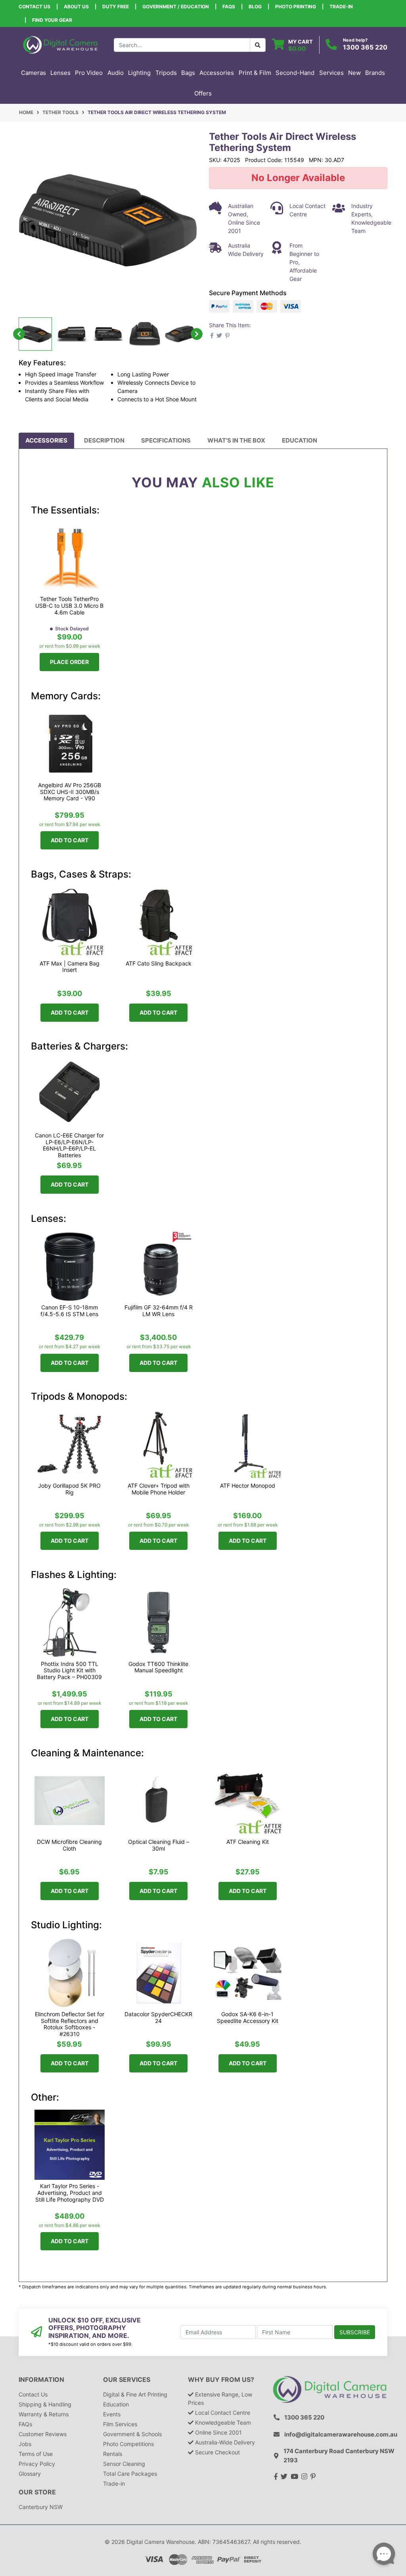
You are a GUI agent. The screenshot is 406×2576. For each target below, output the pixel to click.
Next (197, 334)
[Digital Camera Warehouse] (60, 44)
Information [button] (41, 2380)
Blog (255, 7)
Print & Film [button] (255, 73)
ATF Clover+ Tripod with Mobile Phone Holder (159, 1489)
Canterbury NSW (41, 2507)
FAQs (229, 7)
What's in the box (236, 440)
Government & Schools (132, 2434)
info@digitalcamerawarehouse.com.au (341, 2434)
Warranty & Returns (44, 2414)
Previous (19, 334)
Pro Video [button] (89, 73)
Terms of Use (36, 2454)
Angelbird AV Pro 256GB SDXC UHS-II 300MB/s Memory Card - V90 (70, 792)
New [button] (354, 73)
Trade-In (341, 7)
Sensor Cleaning (124, 2464)
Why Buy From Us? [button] (221, 2380)
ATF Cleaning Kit (248, 1842)
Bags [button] (188, 73)
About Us (76, 7)
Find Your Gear (52, 20)
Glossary (30, 2474)
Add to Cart (70, 840)
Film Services (120, 2424)
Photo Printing (296, 7)
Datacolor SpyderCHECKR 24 (158, 2017)
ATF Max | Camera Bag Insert (70, 967)
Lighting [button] (139, 73)
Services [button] (331, 73)
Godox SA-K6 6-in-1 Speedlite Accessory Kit (248, 2017)
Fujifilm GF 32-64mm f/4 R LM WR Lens (159, 1311)
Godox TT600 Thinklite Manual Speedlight (158, 1667)
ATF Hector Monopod (248, 1485)
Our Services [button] (127, 2380)
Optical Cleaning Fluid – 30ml (159, 1845)
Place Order (69, 662)
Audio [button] (116, 73)
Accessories (46, 440)
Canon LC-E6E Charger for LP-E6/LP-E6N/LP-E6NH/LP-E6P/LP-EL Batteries (69, 1145)
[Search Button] (258, 45)
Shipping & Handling (45, 2404)
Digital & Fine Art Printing (135, 2394)
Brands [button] (375, 73)
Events (112, 2414)
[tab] (46, 441)
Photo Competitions (128, 2444)
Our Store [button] (37, 2492)
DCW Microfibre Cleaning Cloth (69, 1845)
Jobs (25, 2444)
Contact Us (34, 7)
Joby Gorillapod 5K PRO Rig (69, 1489)
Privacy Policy (37, 2464)
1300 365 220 (365, 47)
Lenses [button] (60, 73)
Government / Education (176, 7)
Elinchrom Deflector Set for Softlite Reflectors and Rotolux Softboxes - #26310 (70, 2024)
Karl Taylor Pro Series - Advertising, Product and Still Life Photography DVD (70, 2193)
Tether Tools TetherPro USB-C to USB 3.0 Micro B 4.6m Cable (69, 606)
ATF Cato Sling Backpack (159, 963)
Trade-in (114, 2483)
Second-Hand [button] (295, 73)
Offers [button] (203, 93)
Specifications (166, 440)
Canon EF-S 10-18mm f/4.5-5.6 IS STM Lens (69, 1311)
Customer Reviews (43, 2434)
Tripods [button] (166, 73)
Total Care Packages (130, 2474)
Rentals (113, 2454)
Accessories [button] (217, 73)
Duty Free (116, 7)
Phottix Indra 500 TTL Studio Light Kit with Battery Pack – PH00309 (69, 1671)
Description (104, 440)
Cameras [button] (34, 73)
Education (300, 440)
